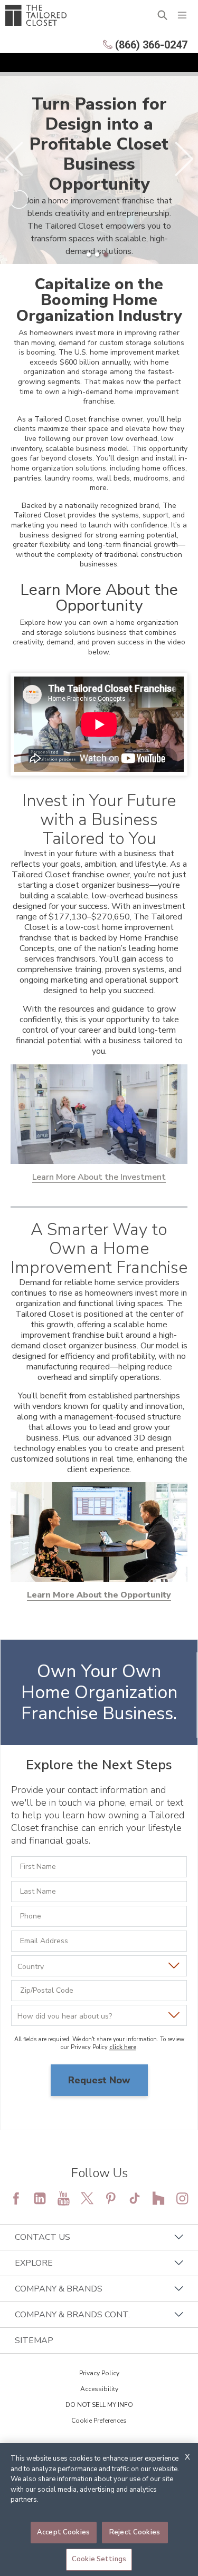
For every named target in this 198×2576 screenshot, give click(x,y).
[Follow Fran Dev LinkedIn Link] (40, 2198)
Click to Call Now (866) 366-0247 (99, 2111)
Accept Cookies (63, 2532)
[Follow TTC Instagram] (182, 2198)
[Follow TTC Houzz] (158, 2198)
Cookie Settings (99, 2559)
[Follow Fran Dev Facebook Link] (16, 2198)
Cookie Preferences (99, 2421)
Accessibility (99, 2389)
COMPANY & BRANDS (59, 2289)
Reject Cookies (135, 2532)
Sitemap (34, 2340)
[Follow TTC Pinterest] (111, 2198)
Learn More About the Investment (99, 1177)
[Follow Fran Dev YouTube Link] (63, 2198)
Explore (34, 2263)
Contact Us (43, 2237)
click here (123, 2047)
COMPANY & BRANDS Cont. (72, 2315)
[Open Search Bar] (162, 15)
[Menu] (182, 15)
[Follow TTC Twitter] (87, 2198)
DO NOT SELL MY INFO (99, 2405)
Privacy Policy (99, 2373)
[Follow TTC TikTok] (135, 2198)
